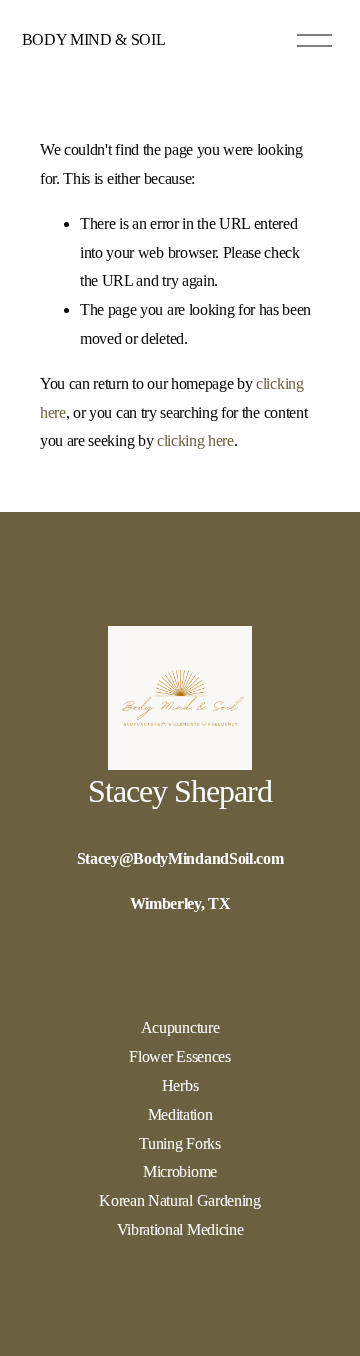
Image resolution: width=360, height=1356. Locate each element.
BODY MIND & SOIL (94, 39)
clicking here (195, 440)
